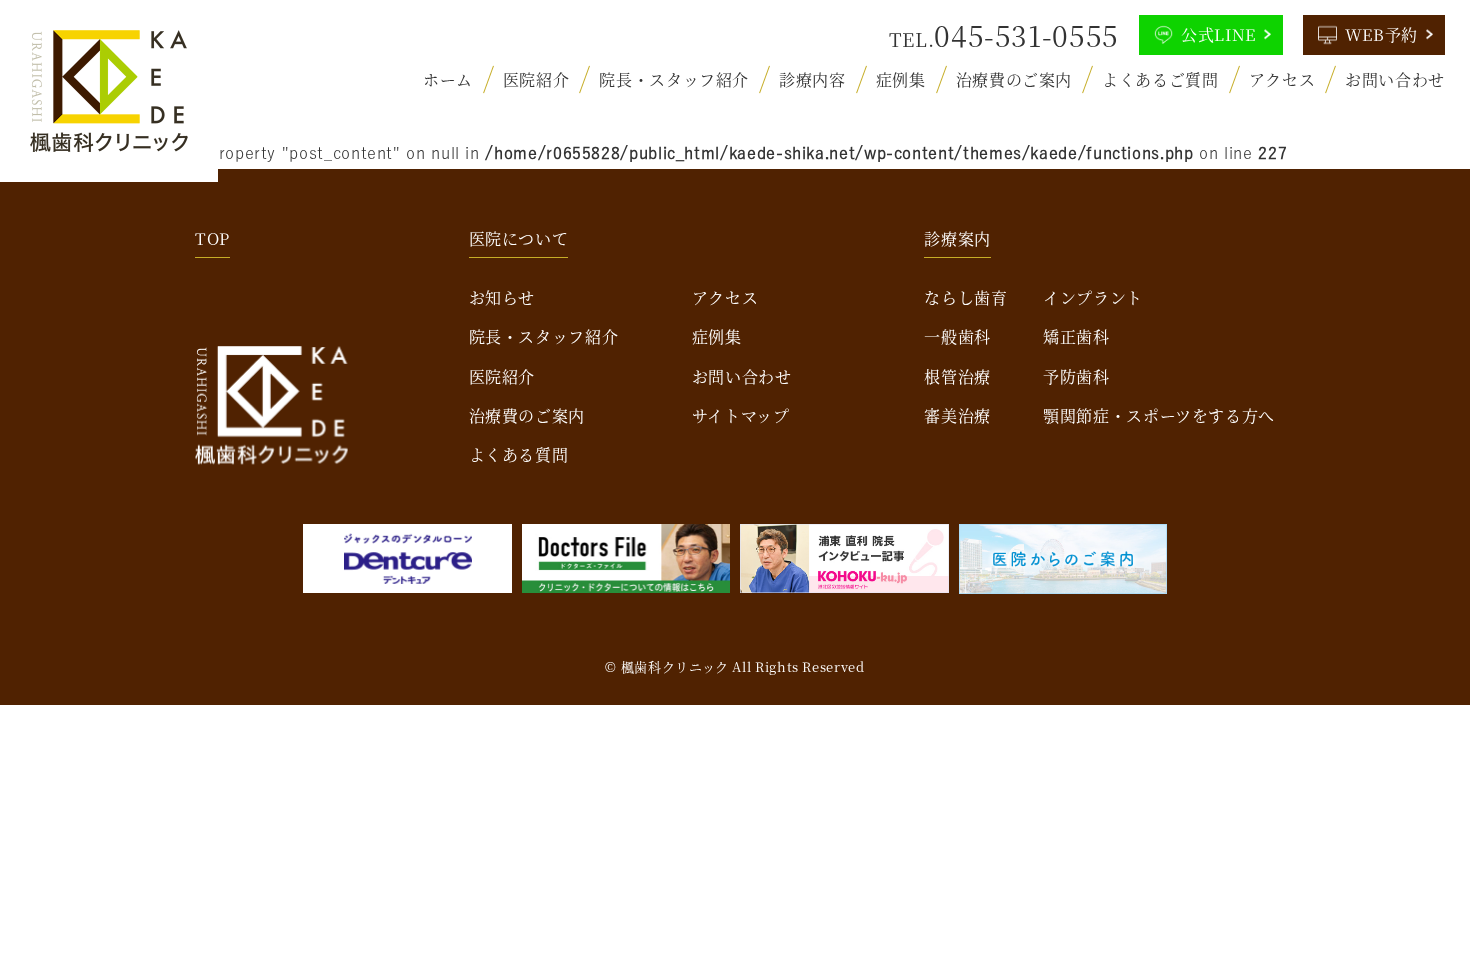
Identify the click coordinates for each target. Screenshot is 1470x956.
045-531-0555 (1026, 35)
